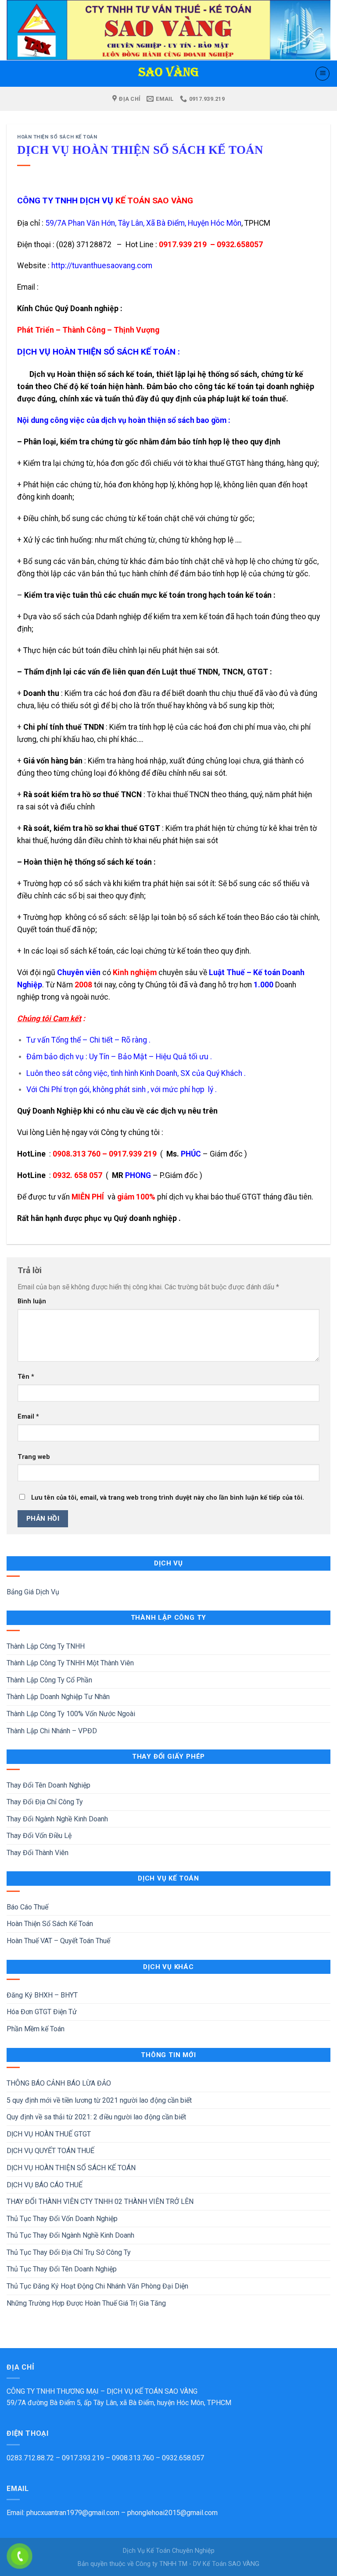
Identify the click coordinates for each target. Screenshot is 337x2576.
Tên (26, 1377)
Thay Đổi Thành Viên (38, 1853)
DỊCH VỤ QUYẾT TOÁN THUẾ (50, 2151)
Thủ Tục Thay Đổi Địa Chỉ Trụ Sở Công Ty (69, 2252)
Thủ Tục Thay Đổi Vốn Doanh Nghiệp (62, 2219)
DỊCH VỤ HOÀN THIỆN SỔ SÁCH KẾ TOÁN (71, 2168)
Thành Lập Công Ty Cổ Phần (49, 1680)
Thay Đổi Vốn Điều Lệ (39, 1836)
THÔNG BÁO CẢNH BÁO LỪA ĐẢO (59, 2083)
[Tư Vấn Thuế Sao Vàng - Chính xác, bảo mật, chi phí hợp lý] (168, 74)
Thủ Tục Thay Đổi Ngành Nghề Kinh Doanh (70, 2235)
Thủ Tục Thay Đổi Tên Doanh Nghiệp (62, 2269)
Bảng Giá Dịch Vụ (33, 1592)
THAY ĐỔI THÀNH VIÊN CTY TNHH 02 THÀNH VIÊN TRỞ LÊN (100, 2202)
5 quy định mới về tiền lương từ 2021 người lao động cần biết (99, 2100)
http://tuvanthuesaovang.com (102, 266)
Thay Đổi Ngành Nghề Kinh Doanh (57, 1819)
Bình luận (32, 1301)
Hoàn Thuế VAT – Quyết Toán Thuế (58, 1941)
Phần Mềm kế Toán (36, 2029)
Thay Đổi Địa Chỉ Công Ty (45, 1802)
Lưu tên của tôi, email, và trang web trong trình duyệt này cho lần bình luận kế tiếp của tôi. (168, 1498)
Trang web (34, 1457)
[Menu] (323, 74)
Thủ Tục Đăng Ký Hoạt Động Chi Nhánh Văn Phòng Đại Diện (97, 2286)
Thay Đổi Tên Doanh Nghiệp (48, 1785)
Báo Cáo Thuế (27, 1907)
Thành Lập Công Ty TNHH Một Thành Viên (70, 1663)
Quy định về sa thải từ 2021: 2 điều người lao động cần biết (96, 2117)
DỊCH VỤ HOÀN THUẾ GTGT (49, 2134)
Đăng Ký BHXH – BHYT (42, 1995)
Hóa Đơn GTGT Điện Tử (42, 2012)
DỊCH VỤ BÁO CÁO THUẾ (45, 2185)
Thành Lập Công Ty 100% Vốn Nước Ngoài (71, 1714)
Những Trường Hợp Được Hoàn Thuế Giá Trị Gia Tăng (86, 2303)
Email (28, 1417)
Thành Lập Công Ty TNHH (46, 1646)
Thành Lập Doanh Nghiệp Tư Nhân (58, 1697)
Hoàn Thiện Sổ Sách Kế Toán (50, 1924)
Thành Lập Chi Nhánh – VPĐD (52, 1731)
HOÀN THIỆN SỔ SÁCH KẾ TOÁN (57, 137)
